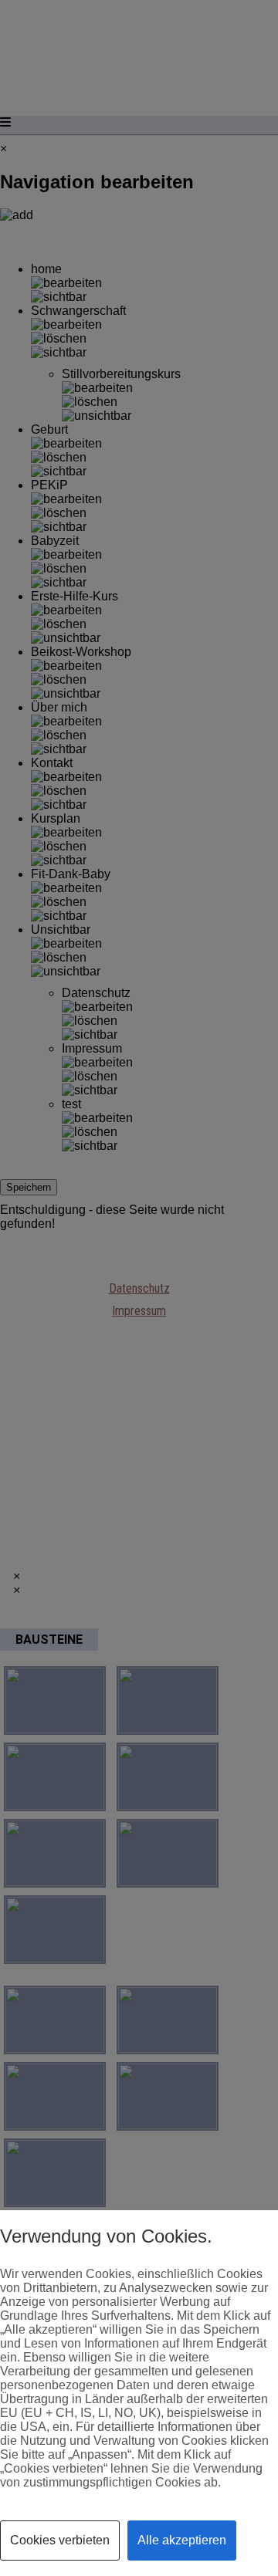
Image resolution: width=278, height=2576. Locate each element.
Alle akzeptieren (182, 2540)
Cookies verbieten (60, 2540)
